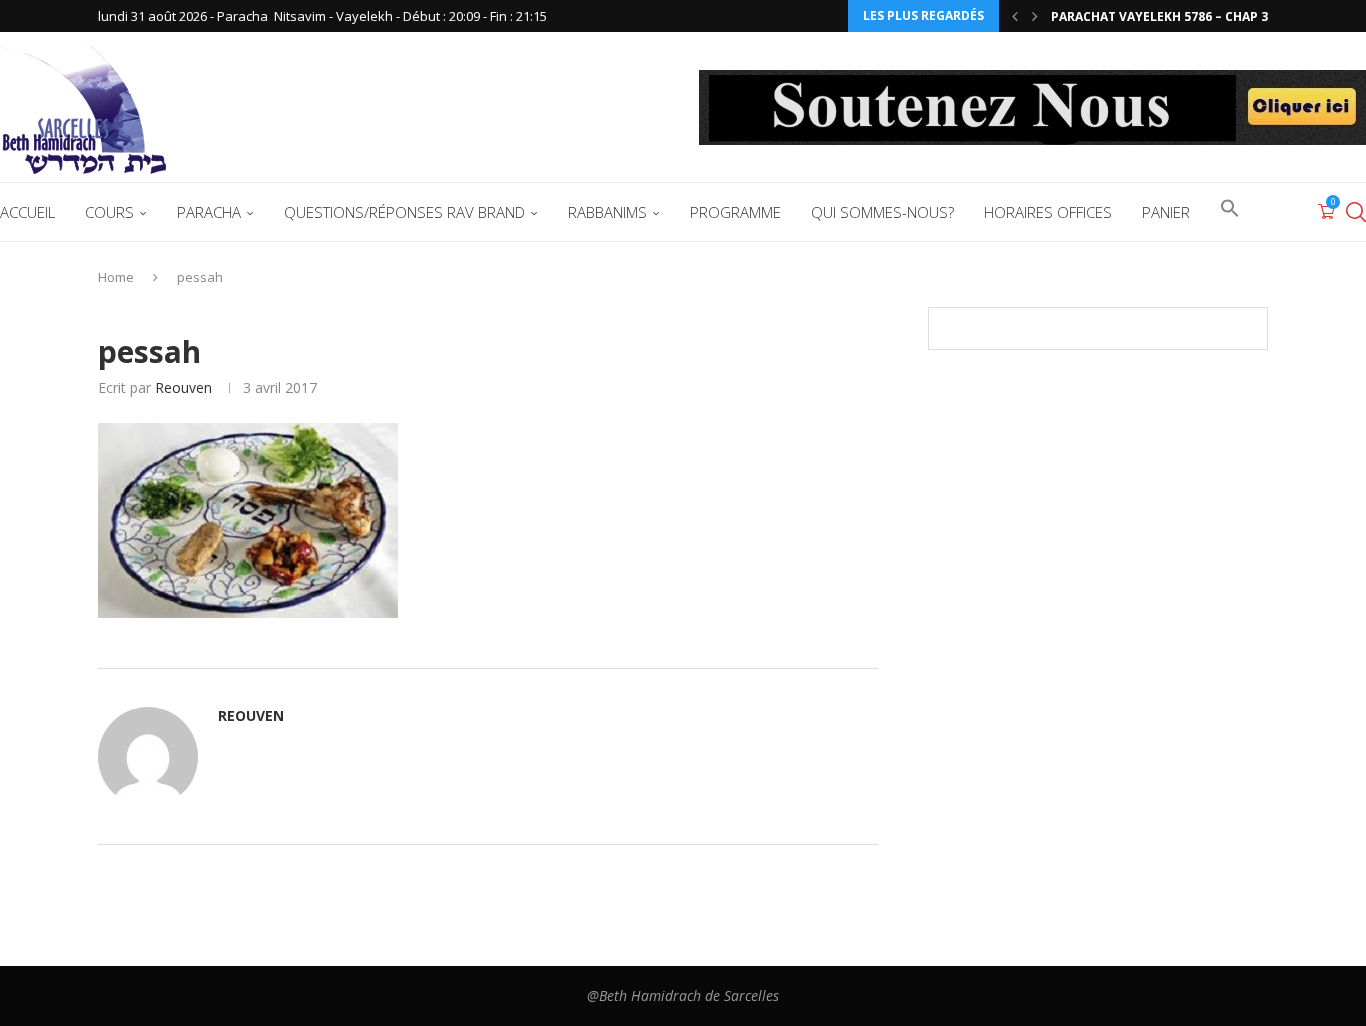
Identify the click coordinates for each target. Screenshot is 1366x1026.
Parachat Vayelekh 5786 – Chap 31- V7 (1174, 16)
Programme (735, 212)
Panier (1166, 212)
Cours (109, 212)
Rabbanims (607, 212)
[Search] (1356, 212)
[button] (1015, 16)
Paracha (209, 212)
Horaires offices (1048, 212)
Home (116, 277)
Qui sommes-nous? (882, 212)
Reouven (183, 387)
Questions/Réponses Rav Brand (404, 212)
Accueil (27, 212)
